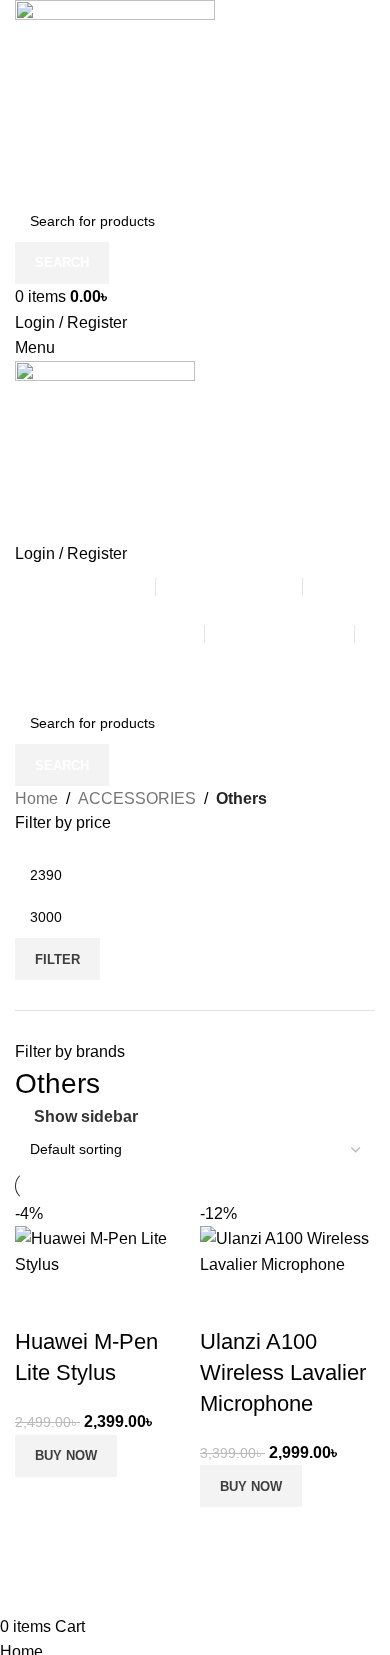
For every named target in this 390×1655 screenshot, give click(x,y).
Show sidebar (86, 1116)
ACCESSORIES (137, 798)
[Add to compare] (225, 1302)
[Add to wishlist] (333, 1302)
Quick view (279, 1302)
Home (36, 798)
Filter (57, 959)
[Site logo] (115, 98)
